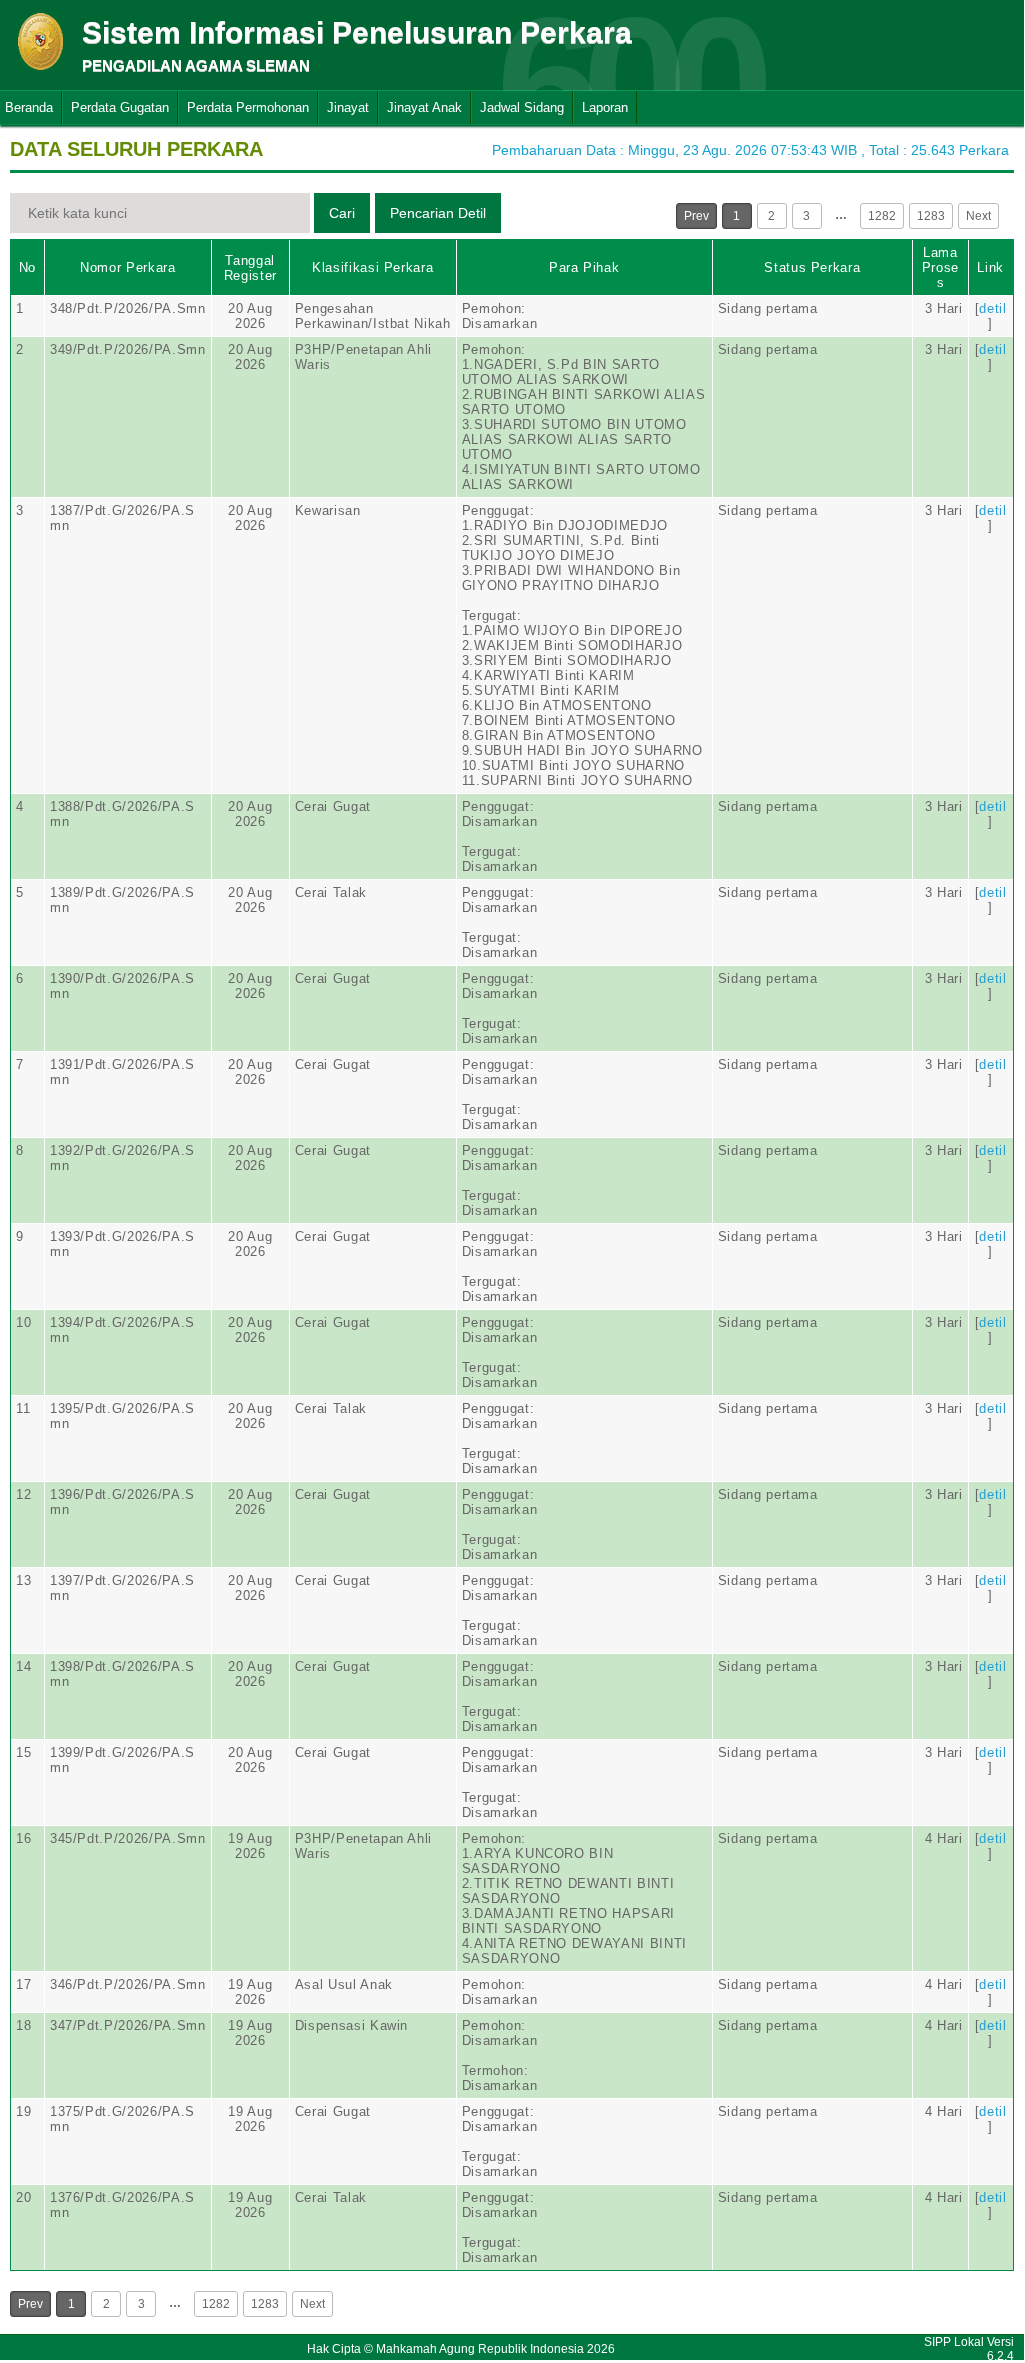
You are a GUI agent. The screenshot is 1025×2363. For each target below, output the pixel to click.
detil (992, 308)
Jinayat (348, 107)
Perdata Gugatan (120, 107)
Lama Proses (940, 267)
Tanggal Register (250, 268)
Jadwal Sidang (522, 107)
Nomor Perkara (127, 267)
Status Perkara (812, 267)
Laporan (605, 107)
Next (978, 216)
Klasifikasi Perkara (372, 267)
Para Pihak (584, 267)
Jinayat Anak (424, 107)
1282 (882, 216)
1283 (931, 216)
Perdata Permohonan (248, 107)
